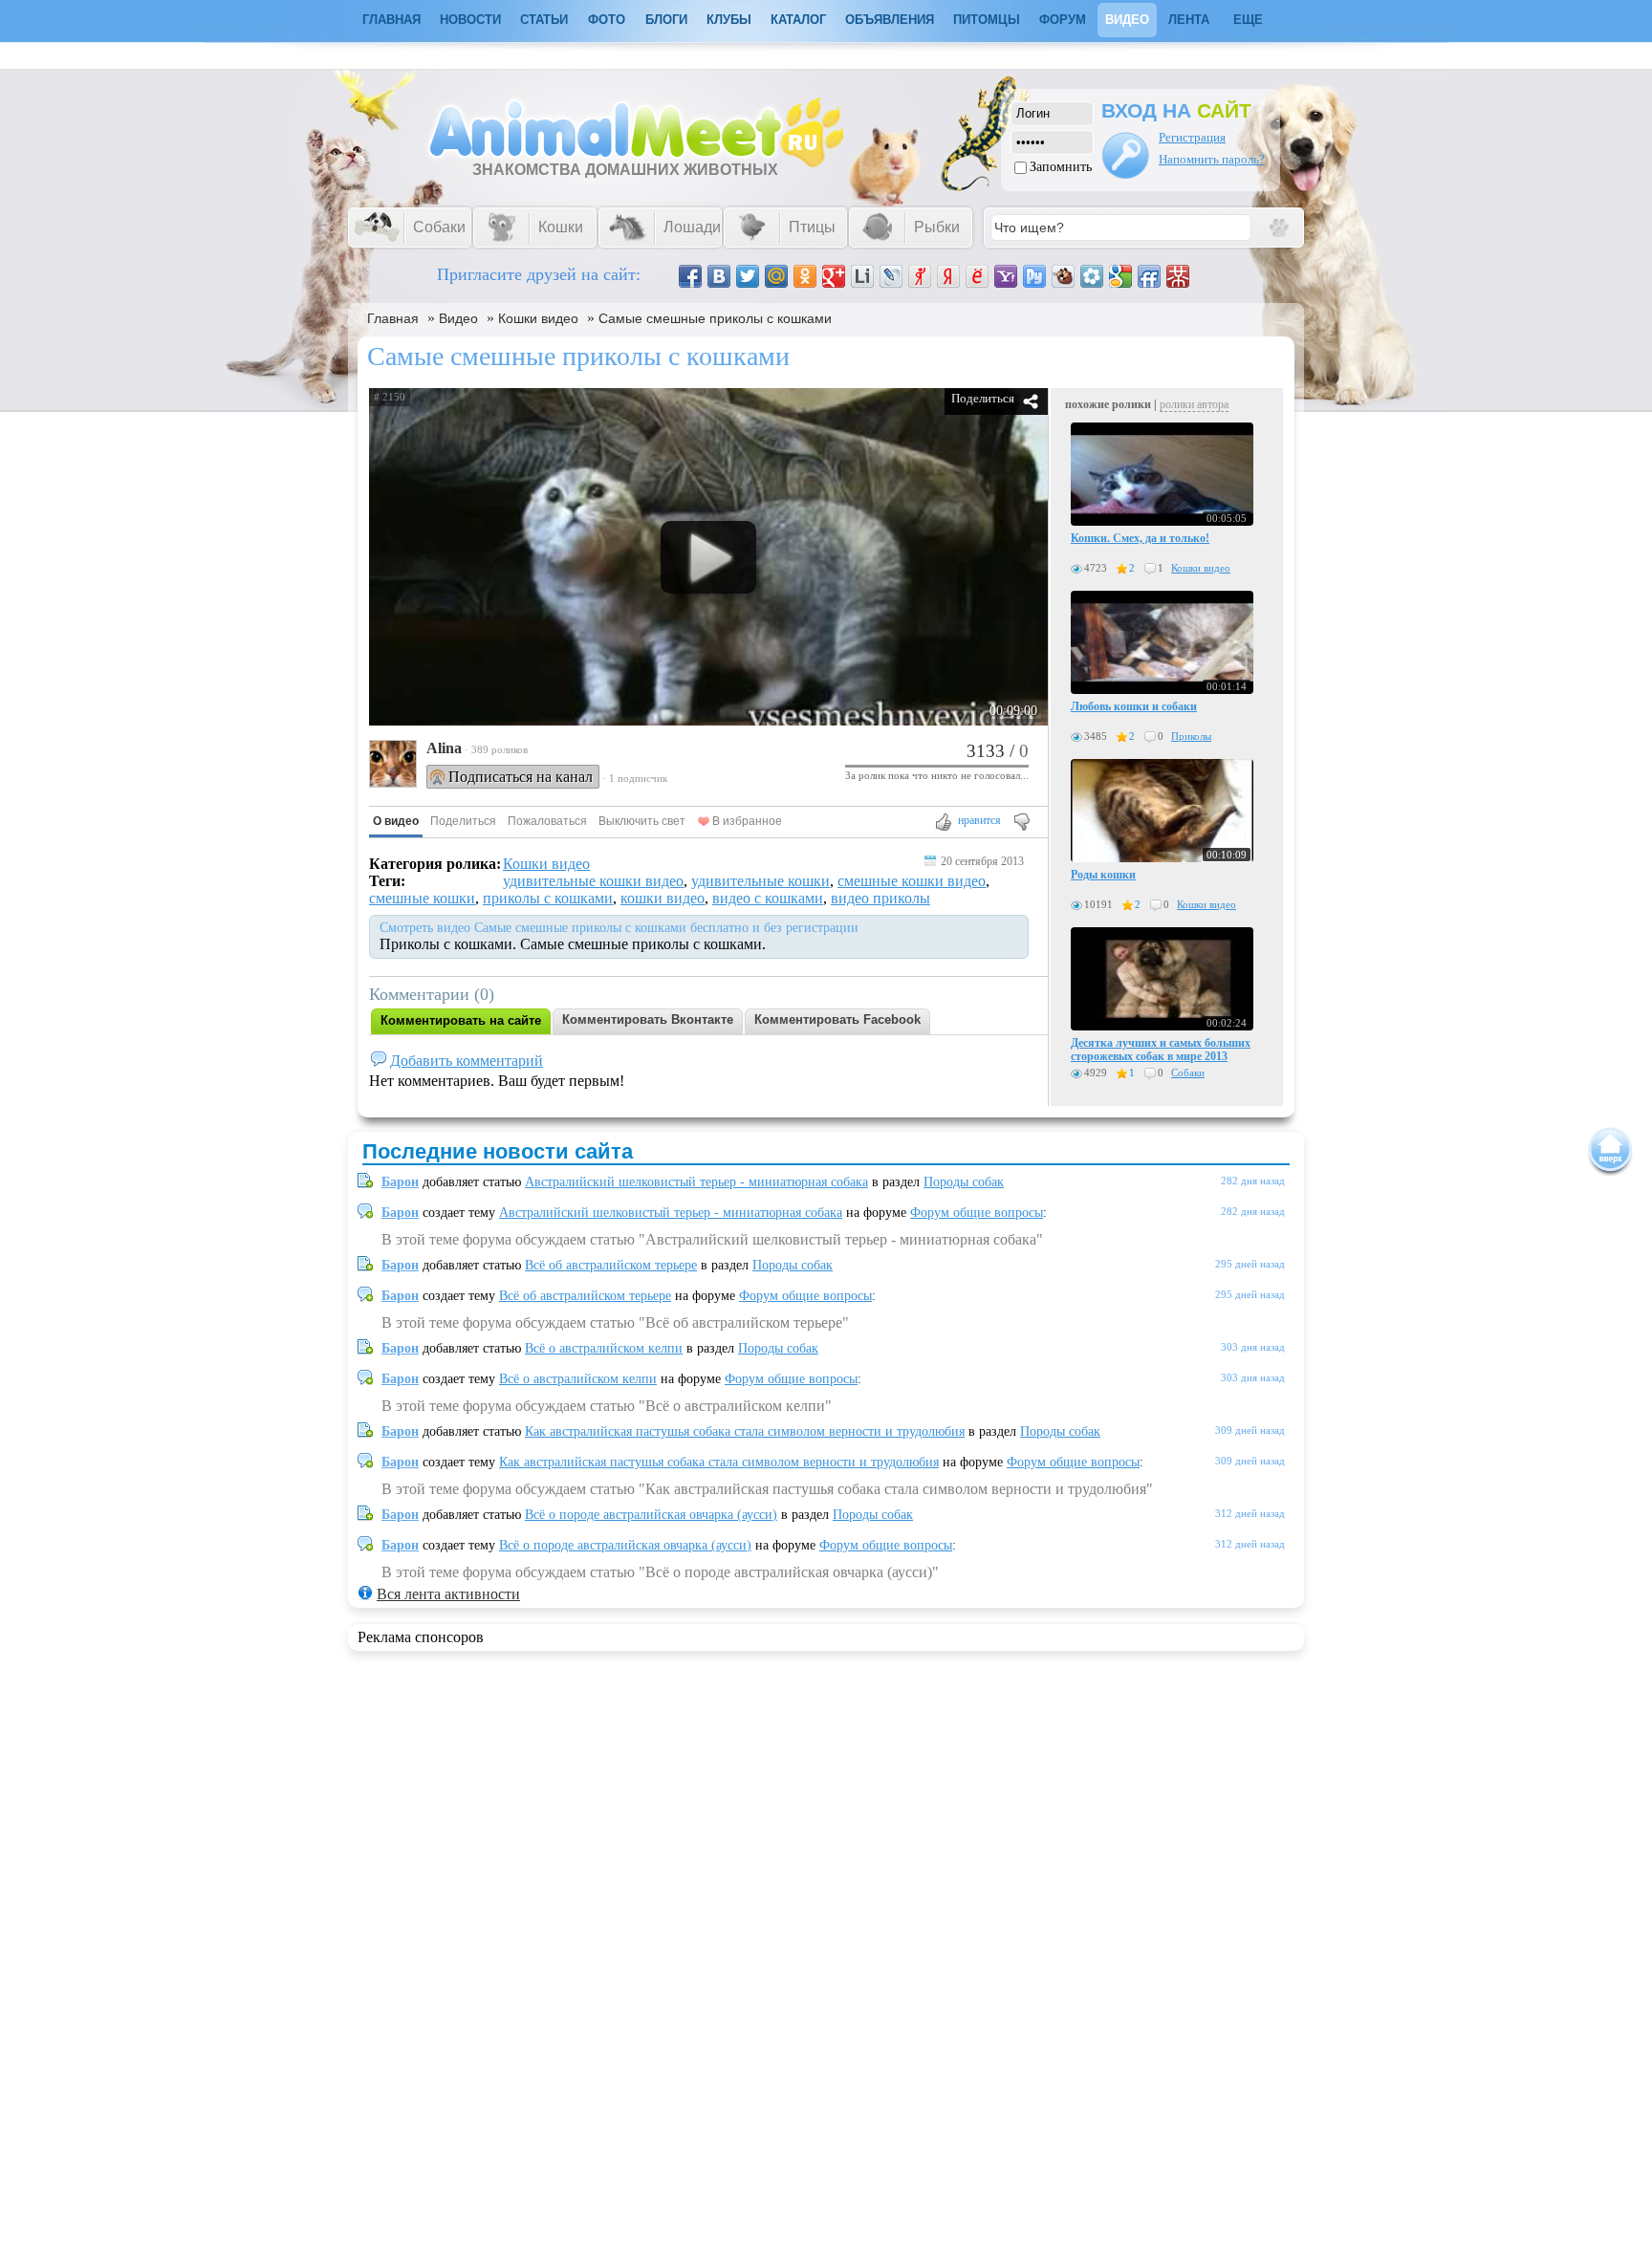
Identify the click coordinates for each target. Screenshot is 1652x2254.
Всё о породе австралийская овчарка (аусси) (651, 1515)
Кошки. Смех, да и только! (1140, 538)
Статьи (544, 20)
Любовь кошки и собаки (1134, 706)
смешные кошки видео (912, 881)
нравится (979, 820)
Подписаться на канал (521, 777)
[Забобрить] (1063, 276)
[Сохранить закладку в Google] (1120, 276)
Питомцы (987, 20)
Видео (1127, 20)
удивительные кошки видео (593, 881)
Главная (393, 318)
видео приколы (880, 898)
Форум (1063, 20)
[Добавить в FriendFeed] (1149, 276)
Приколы (1191, 736)
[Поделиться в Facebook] (690, 276)
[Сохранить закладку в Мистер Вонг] (1178, 276)
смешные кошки (422, 898)
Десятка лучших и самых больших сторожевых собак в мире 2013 (1161, 1050)
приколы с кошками (548, 898)
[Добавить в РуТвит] (1034, 276)
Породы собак (964, 1182)
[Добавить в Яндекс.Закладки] (948, 276)
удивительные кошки (761, 881)
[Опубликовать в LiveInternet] (862, 276)
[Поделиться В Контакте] (719, 276)
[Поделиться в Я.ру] (920, 276)
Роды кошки (1103, 875)
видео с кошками (768, 898)
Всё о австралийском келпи (604, 1348)
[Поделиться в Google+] (834, 276)
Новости (470, 20)
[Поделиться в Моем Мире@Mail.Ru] (776, 276)
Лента (1189, 20)
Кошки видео (538, 318)
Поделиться (983, 398)
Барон (400, 1182)
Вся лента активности (448, 1594)
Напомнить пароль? (1212, 159)
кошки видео (663, 898)
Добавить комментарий (467, 1061)
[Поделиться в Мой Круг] (1092, 276)
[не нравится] (1021, 824)
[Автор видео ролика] (393, 766)
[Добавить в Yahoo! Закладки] (1006, 276)
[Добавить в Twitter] (748, 276)
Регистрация (1192, 137)
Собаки (1188, 1073)
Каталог (798, 20)
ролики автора (1194, 404)
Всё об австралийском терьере (611, 1265)
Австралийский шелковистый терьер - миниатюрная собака (696, 1182)
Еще (1248, 20)
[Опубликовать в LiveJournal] (891, 276)
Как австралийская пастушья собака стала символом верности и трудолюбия (745, 1431)
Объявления (890, 20)
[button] (396, 822)
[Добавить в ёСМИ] (977, 276)
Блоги (666, 20)
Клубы (729, 20)
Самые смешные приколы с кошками (715, 318)
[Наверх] (1610, 1151)
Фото (607, 20)
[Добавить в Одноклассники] (805, 276)
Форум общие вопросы (977, 1213)
